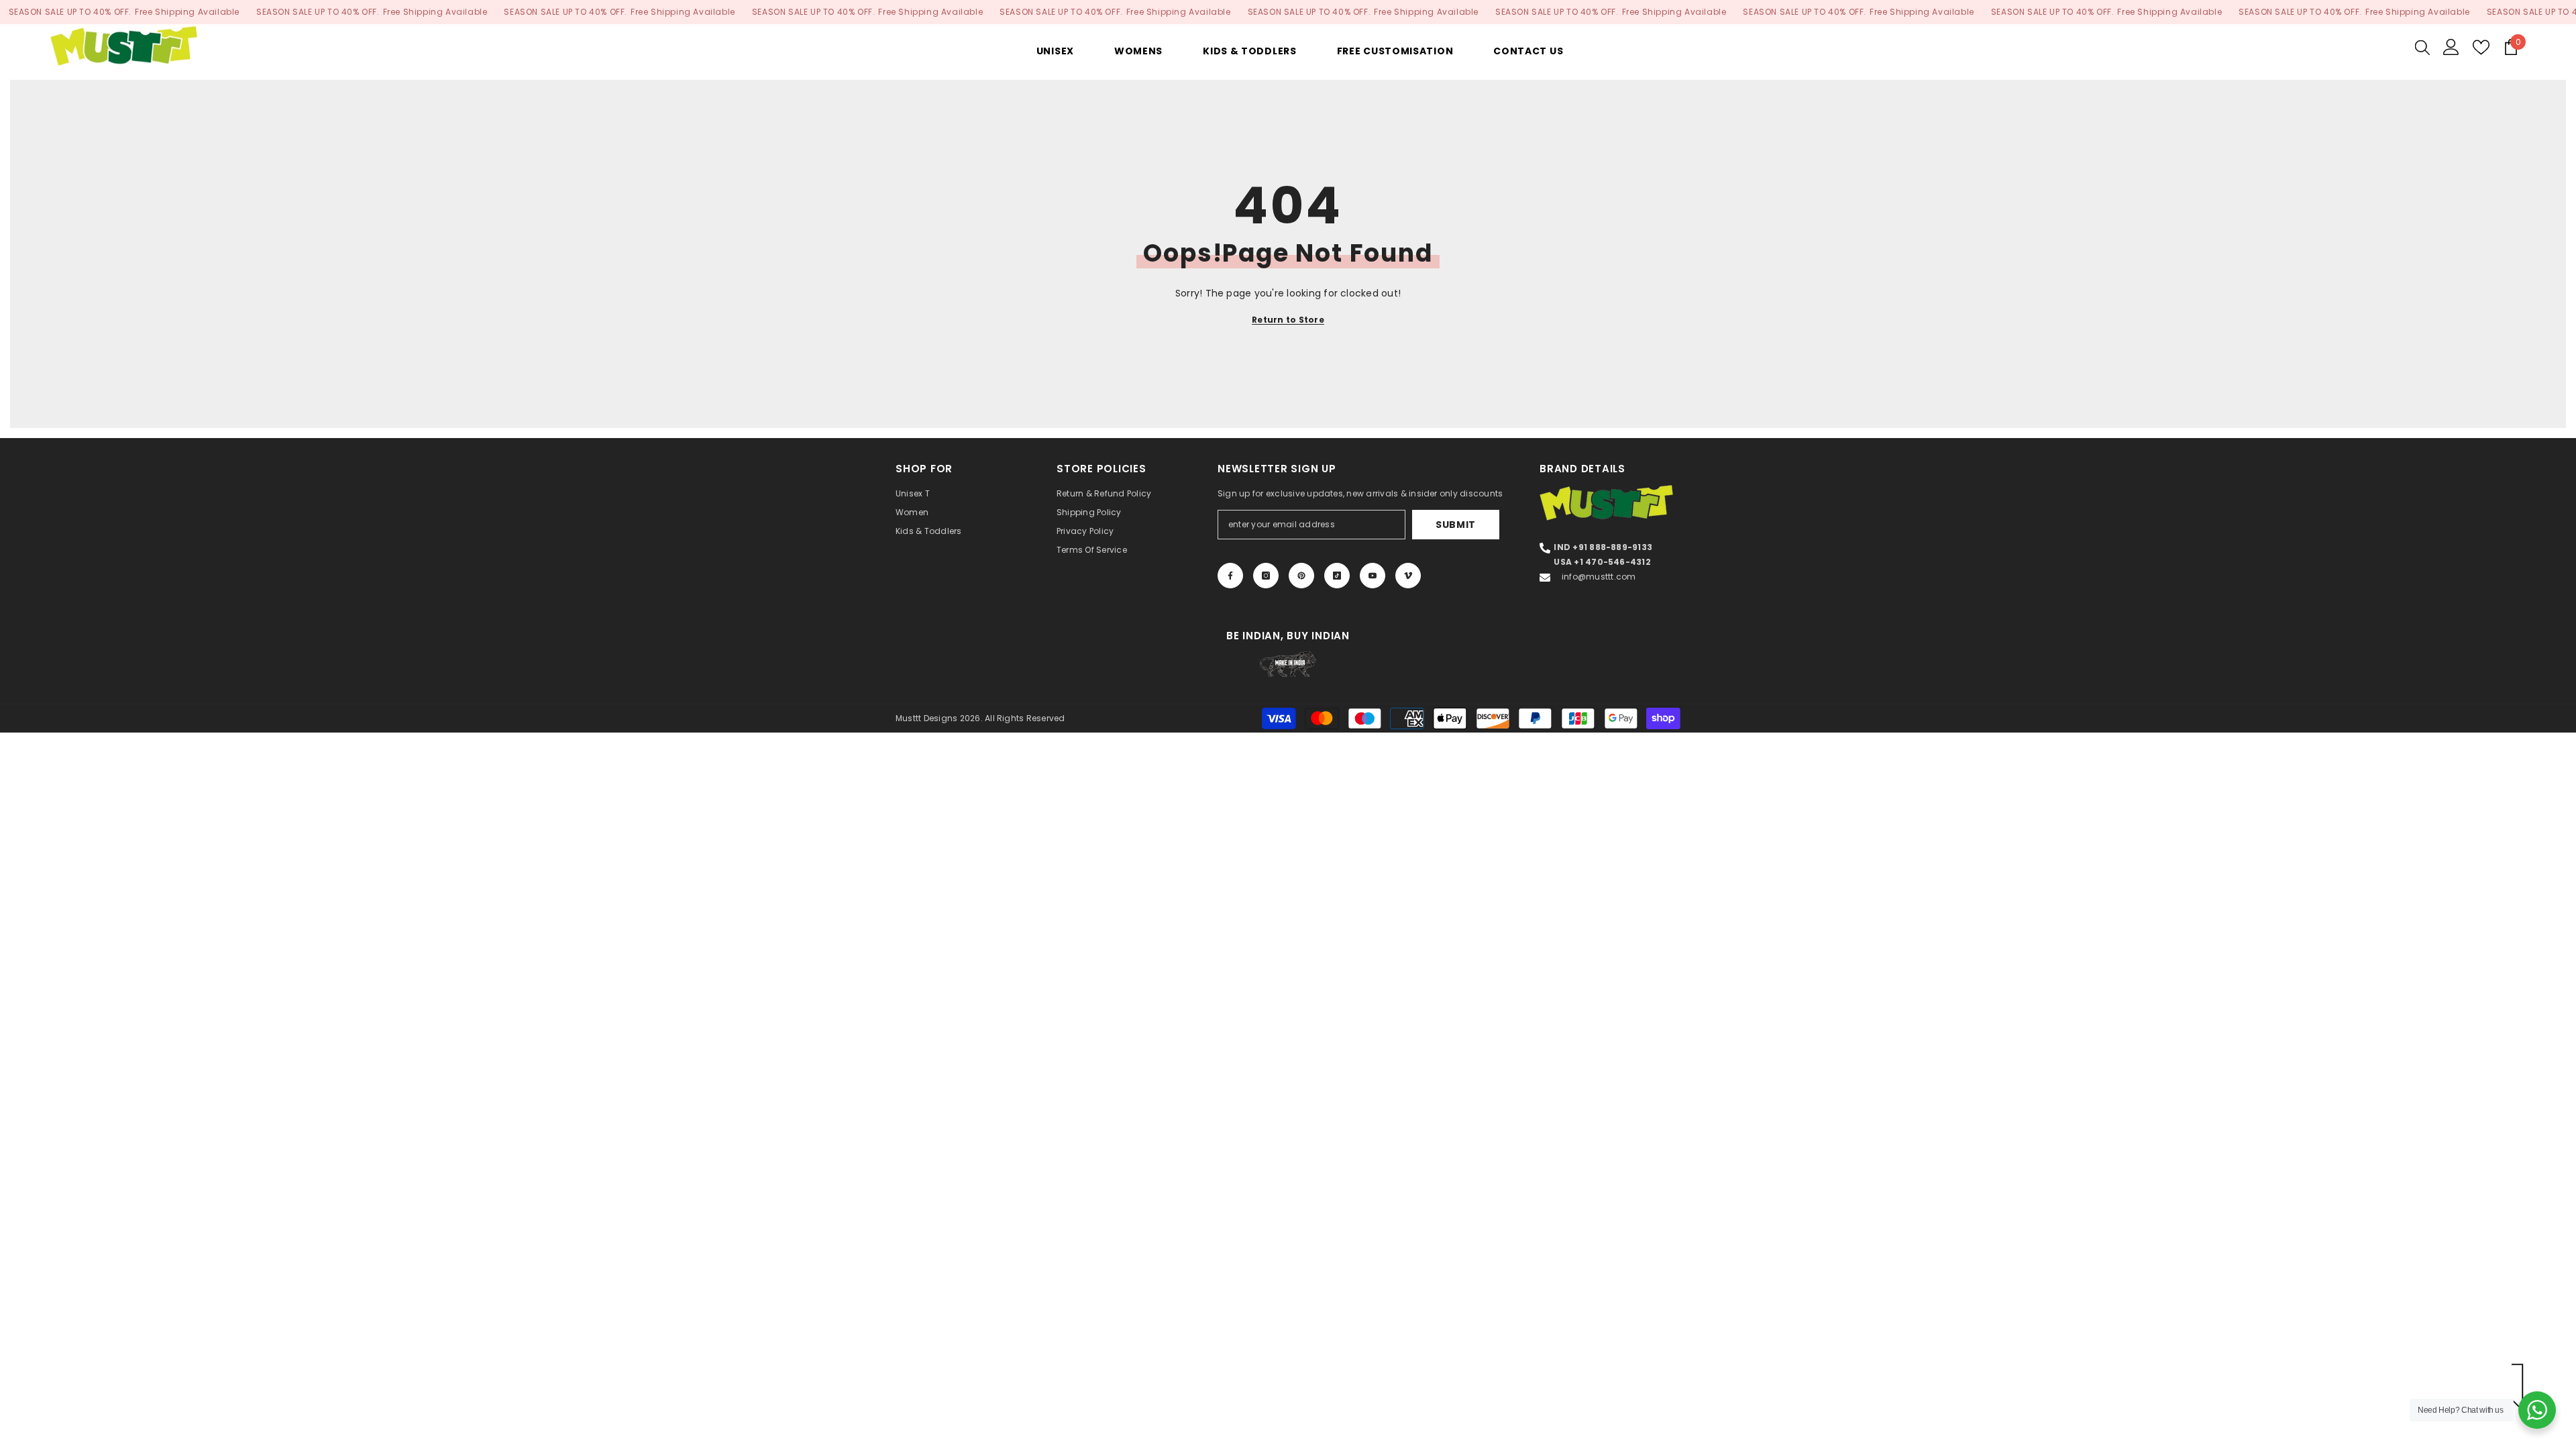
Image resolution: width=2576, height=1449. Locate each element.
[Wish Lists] (2481, 47)
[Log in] (2451, 47)
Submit (1456, 525)
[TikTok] (1337, 576)
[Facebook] (1230, 576)
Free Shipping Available (187, 12)
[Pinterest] (1301, 576)
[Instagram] (1266, 576)
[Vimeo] (1408, 576)
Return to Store (1288, 320)
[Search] (2422, 47)
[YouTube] (1373, 576)
